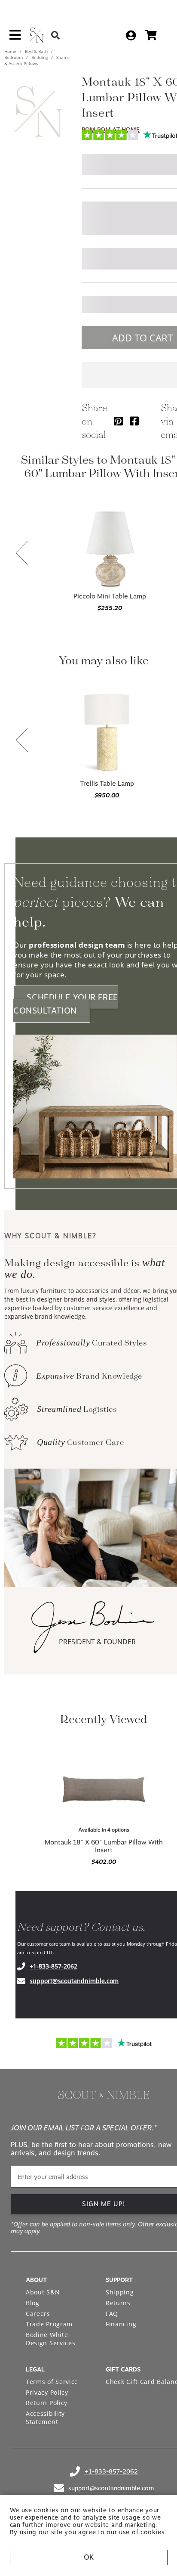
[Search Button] (55, 35)
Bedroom (14, 57)
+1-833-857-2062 (53, 1966)
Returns (118, 2303)
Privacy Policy (47, 2392)
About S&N (43, 2292)
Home (11, 51)
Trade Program (49, 2324)
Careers (38, 2314)
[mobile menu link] (15, 38)
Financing (121, 2324)
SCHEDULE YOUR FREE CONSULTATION (66, 1004)
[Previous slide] (22, 554)
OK (89, 2557)
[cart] (151, 35)
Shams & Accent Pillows (37, 60)
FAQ (112, 2314)
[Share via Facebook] (134, 421)
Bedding (40, 57)
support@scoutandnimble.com (74, 1981)
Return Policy (47, 2403)
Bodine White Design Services (51, 2339)
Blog (33, 2303)
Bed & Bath (36, 51)
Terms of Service (52, 2382)
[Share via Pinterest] (118, 421)
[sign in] (131, 35)
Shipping (120, 2292)
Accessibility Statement (45, 2418)
